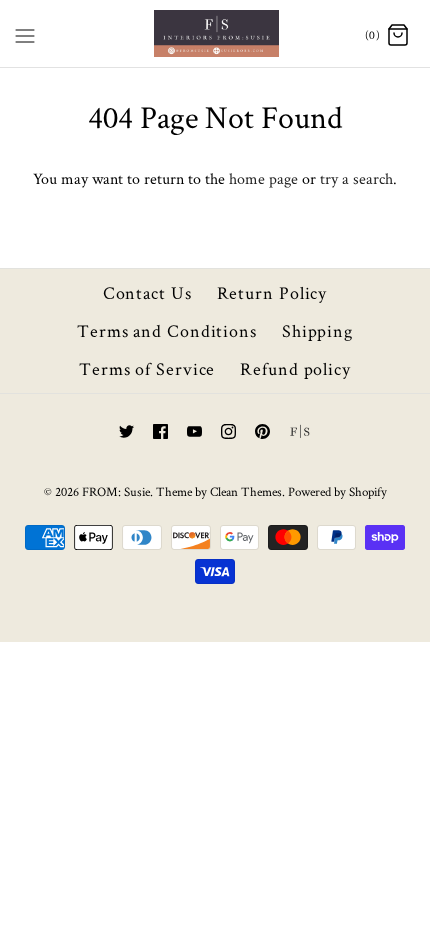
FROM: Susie (116, 491)
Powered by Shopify (337, 491)
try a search (356, 178)
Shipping (317, 330)
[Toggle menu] (25, 32)
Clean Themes (246, 491)
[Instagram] (228, 431)
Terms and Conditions (167, 330)
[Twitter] (126, 431)
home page (263, 178)
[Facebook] (160, 431)
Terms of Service (147, 368)
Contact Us (147, 292)
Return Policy (272, 292)
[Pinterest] (262, 431)
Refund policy (295, 368)
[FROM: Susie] (215, 33)
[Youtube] (194, 431)
